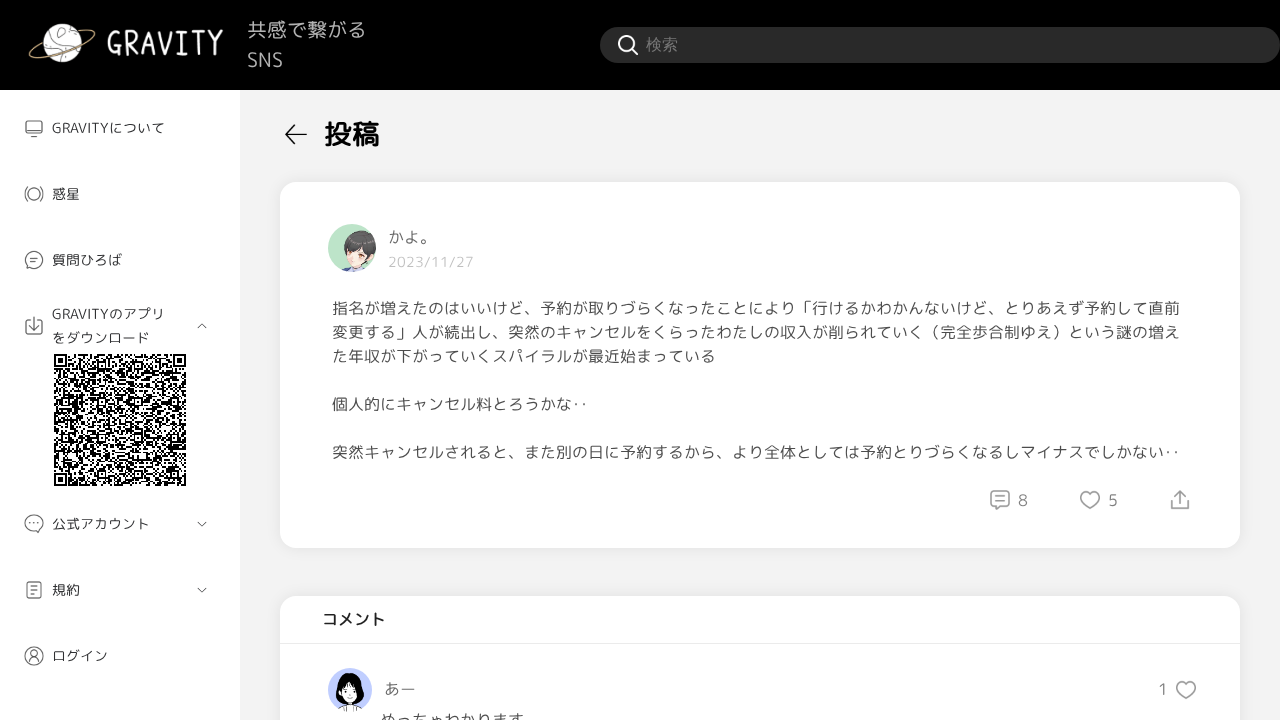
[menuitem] (120, 128)
